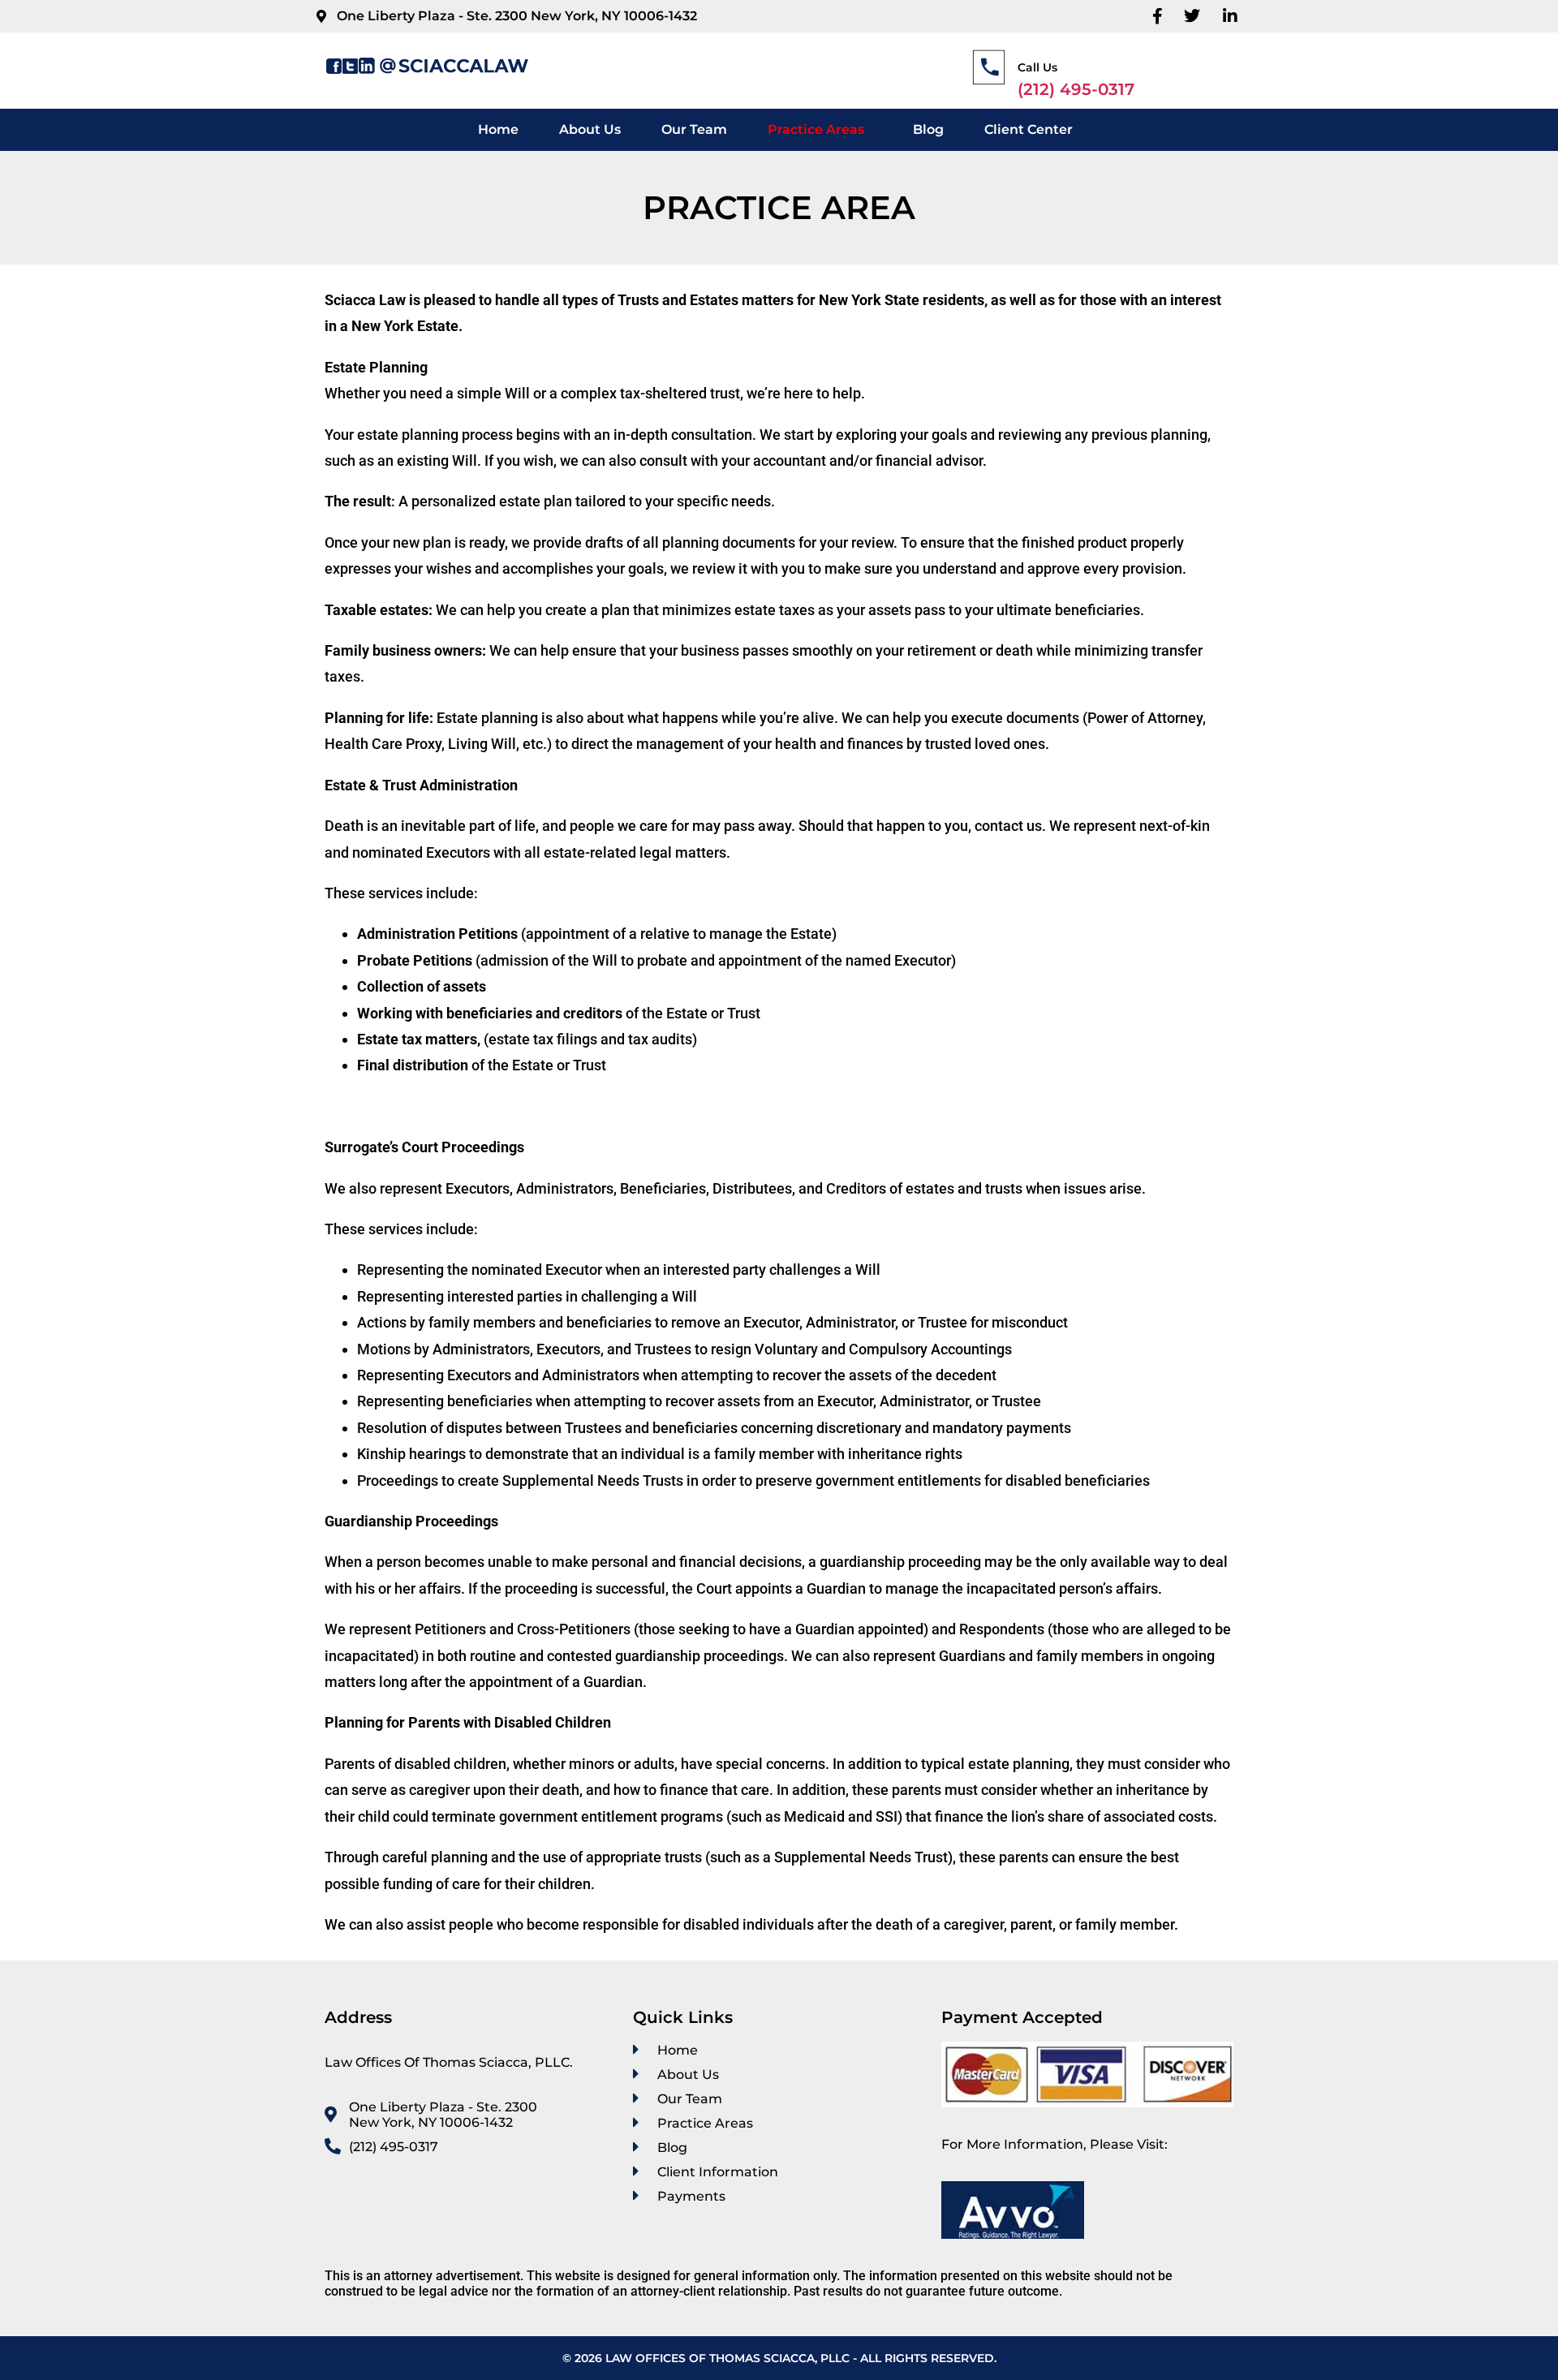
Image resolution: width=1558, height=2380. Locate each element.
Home (498, 129)
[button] (820, 130)
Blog (928, 129)
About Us (590, 129)
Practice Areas (816, 129)
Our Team (694, 129)
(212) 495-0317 (1076, 89)
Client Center (1029, 129)
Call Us (1037, 67)
